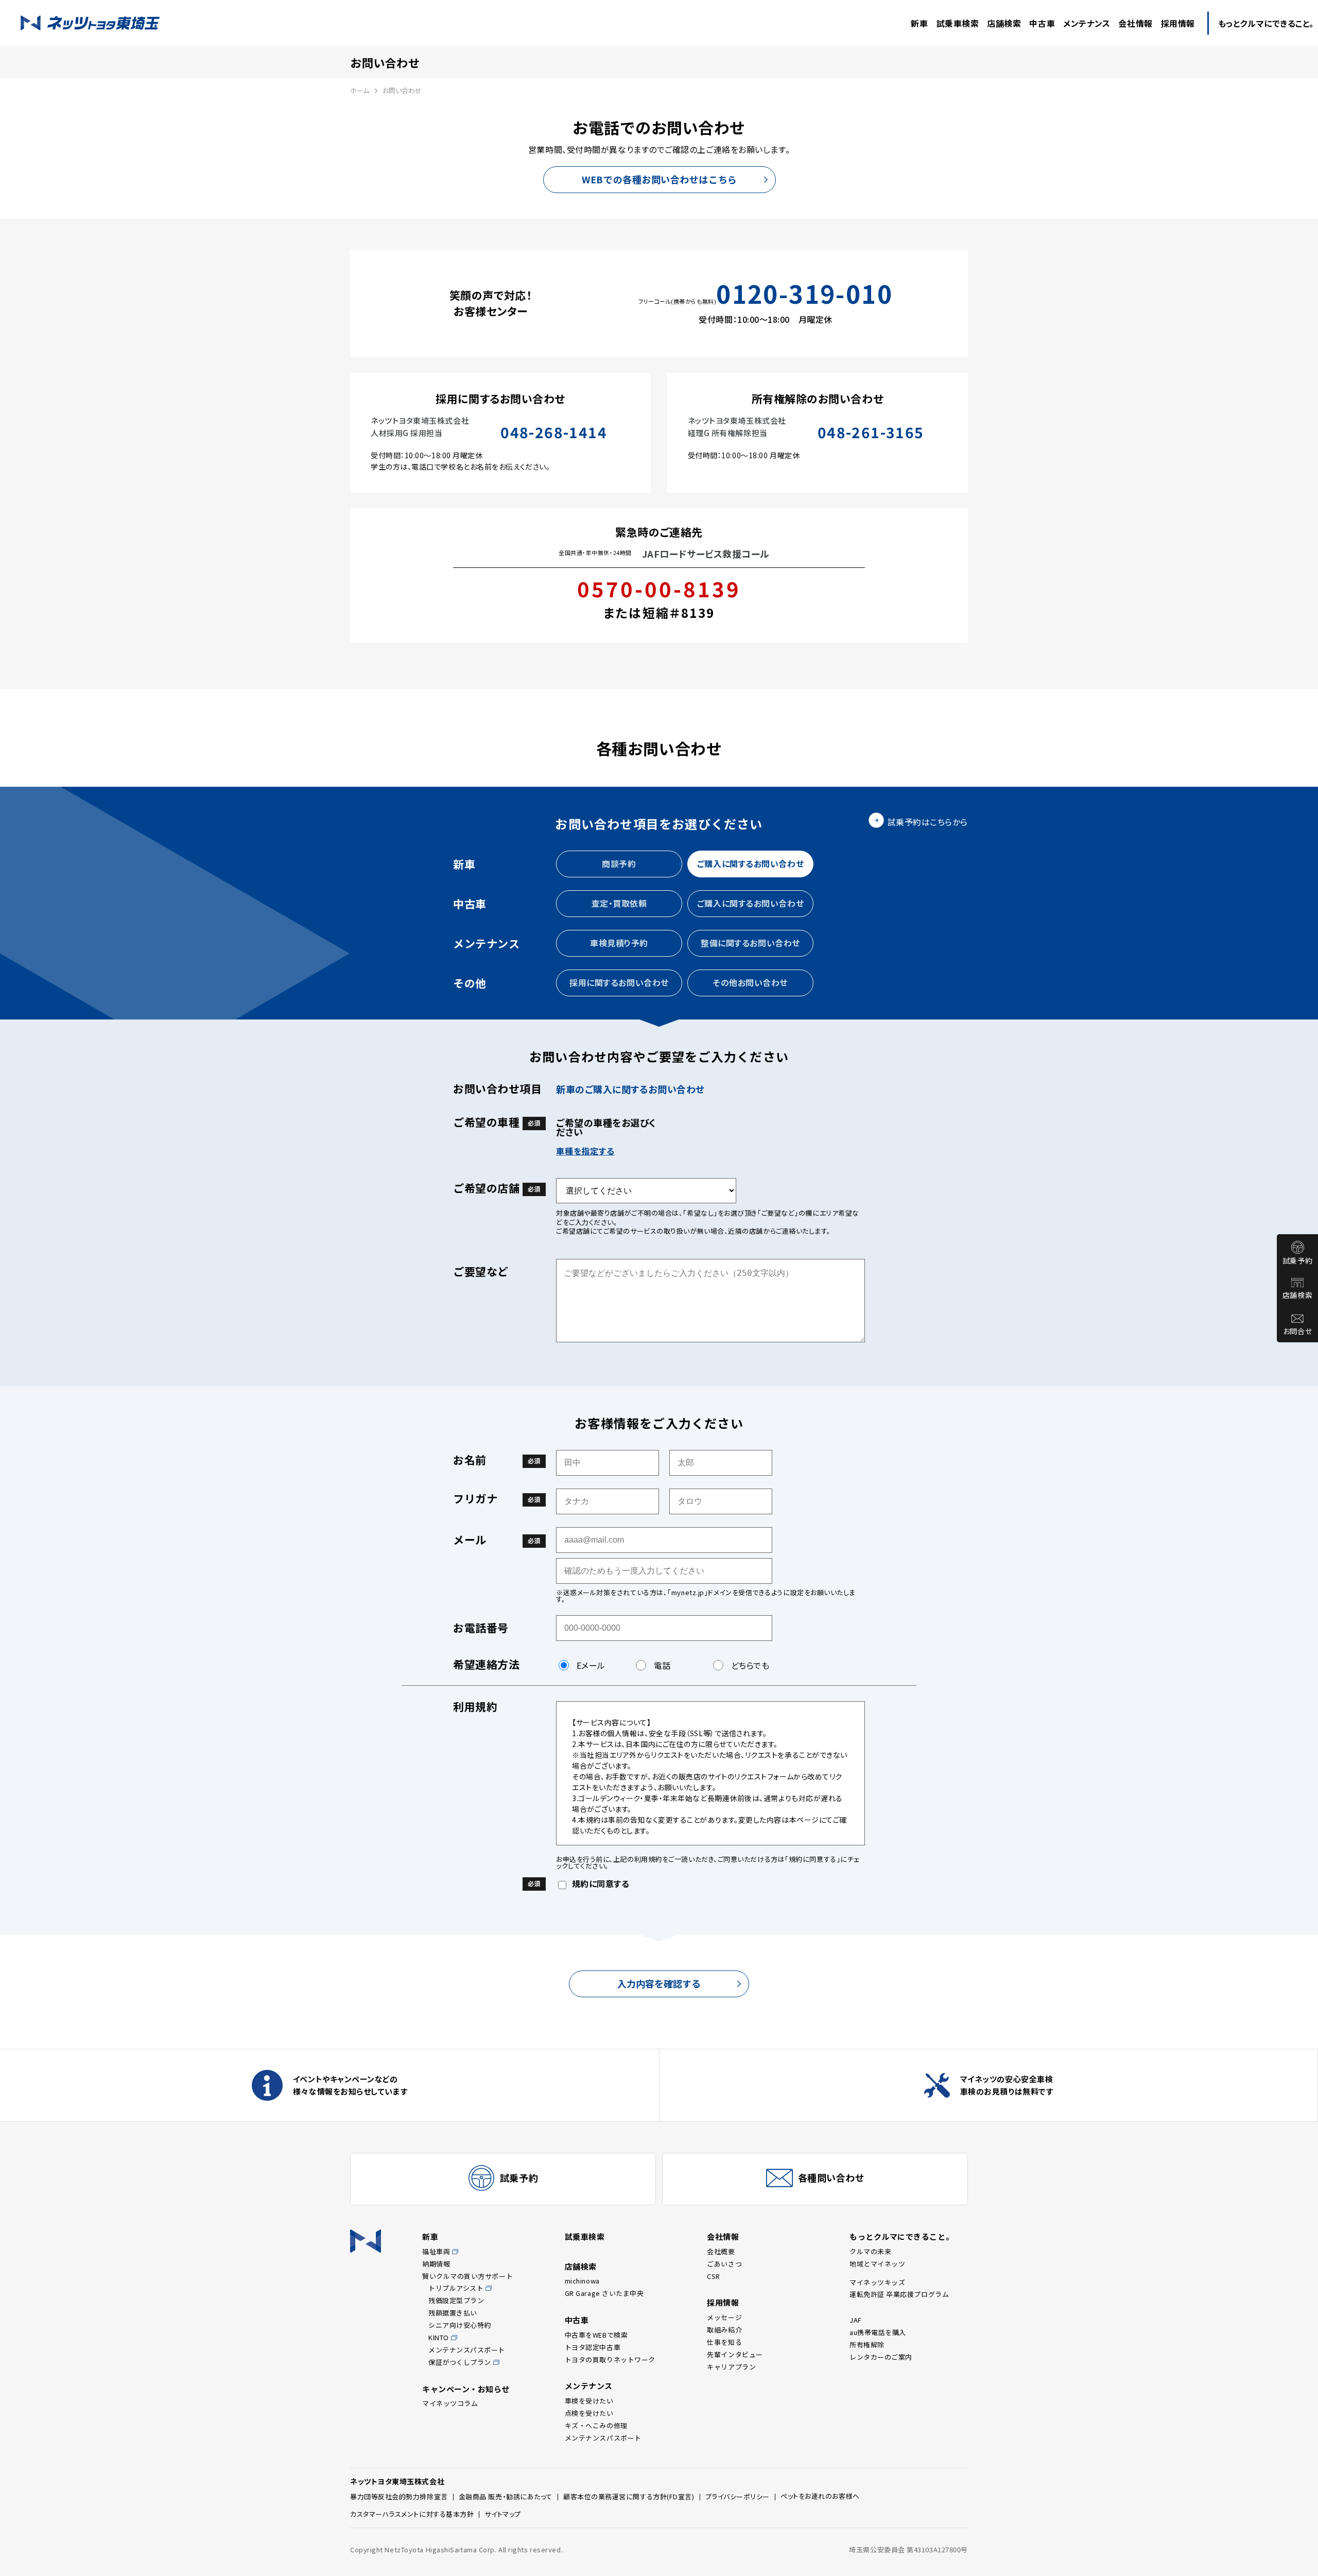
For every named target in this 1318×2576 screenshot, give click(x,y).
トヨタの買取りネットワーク (610, 2359)
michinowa (582, 2281)
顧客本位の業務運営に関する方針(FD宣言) (629, 2496)
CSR (714, 2276)
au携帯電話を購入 (878, 2332)
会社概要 (721, 2251)
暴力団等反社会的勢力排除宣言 (399, 2496)
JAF (856, 2320)
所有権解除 (867, 2345)
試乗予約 (1297, 1260)
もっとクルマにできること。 (901, 2236)
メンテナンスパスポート (467, 2350)
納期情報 (436, 2264)
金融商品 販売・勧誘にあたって (506, 2496)
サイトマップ (502, 2514)
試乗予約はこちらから (928, 822)
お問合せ (1297, 1331)
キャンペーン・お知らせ (466, 2389)
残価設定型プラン (456, 2300)
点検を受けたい (589, 2413)
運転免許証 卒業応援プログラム (899, 2294)
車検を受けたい (589, 2401)
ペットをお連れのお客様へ (820, 2496)
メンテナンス (589, 2386)
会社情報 (723, 2236)
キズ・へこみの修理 (596, 2425)
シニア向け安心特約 (460, 2325)
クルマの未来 (870, 2251)
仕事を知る (724, 2342)
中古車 (577, 2320)
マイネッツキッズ (877, 2282)
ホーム (360, 90)
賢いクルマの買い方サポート (467, 2276)
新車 (430, 2236)
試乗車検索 (585, 2236)
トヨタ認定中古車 (593, 2347)
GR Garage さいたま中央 (604, 2293)
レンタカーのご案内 (881, 2357)
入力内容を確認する (659, 1983)
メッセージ (724, 2317)
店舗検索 (1297, 1295)
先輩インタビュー (735, 2354)
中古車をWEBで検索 (596, 2335)
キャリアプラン (731, 2367)
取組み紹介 (724, 2330)
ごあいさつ (724, 2264)
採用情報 (723, 2302)
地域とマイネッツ (877, 2264)
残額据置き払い (453, 2313)
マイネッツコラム (450, 2403)
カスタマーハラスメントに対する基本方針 (412, 2514)
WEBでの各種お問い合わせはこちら (659, 179)
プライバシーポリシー (738, 2496)
